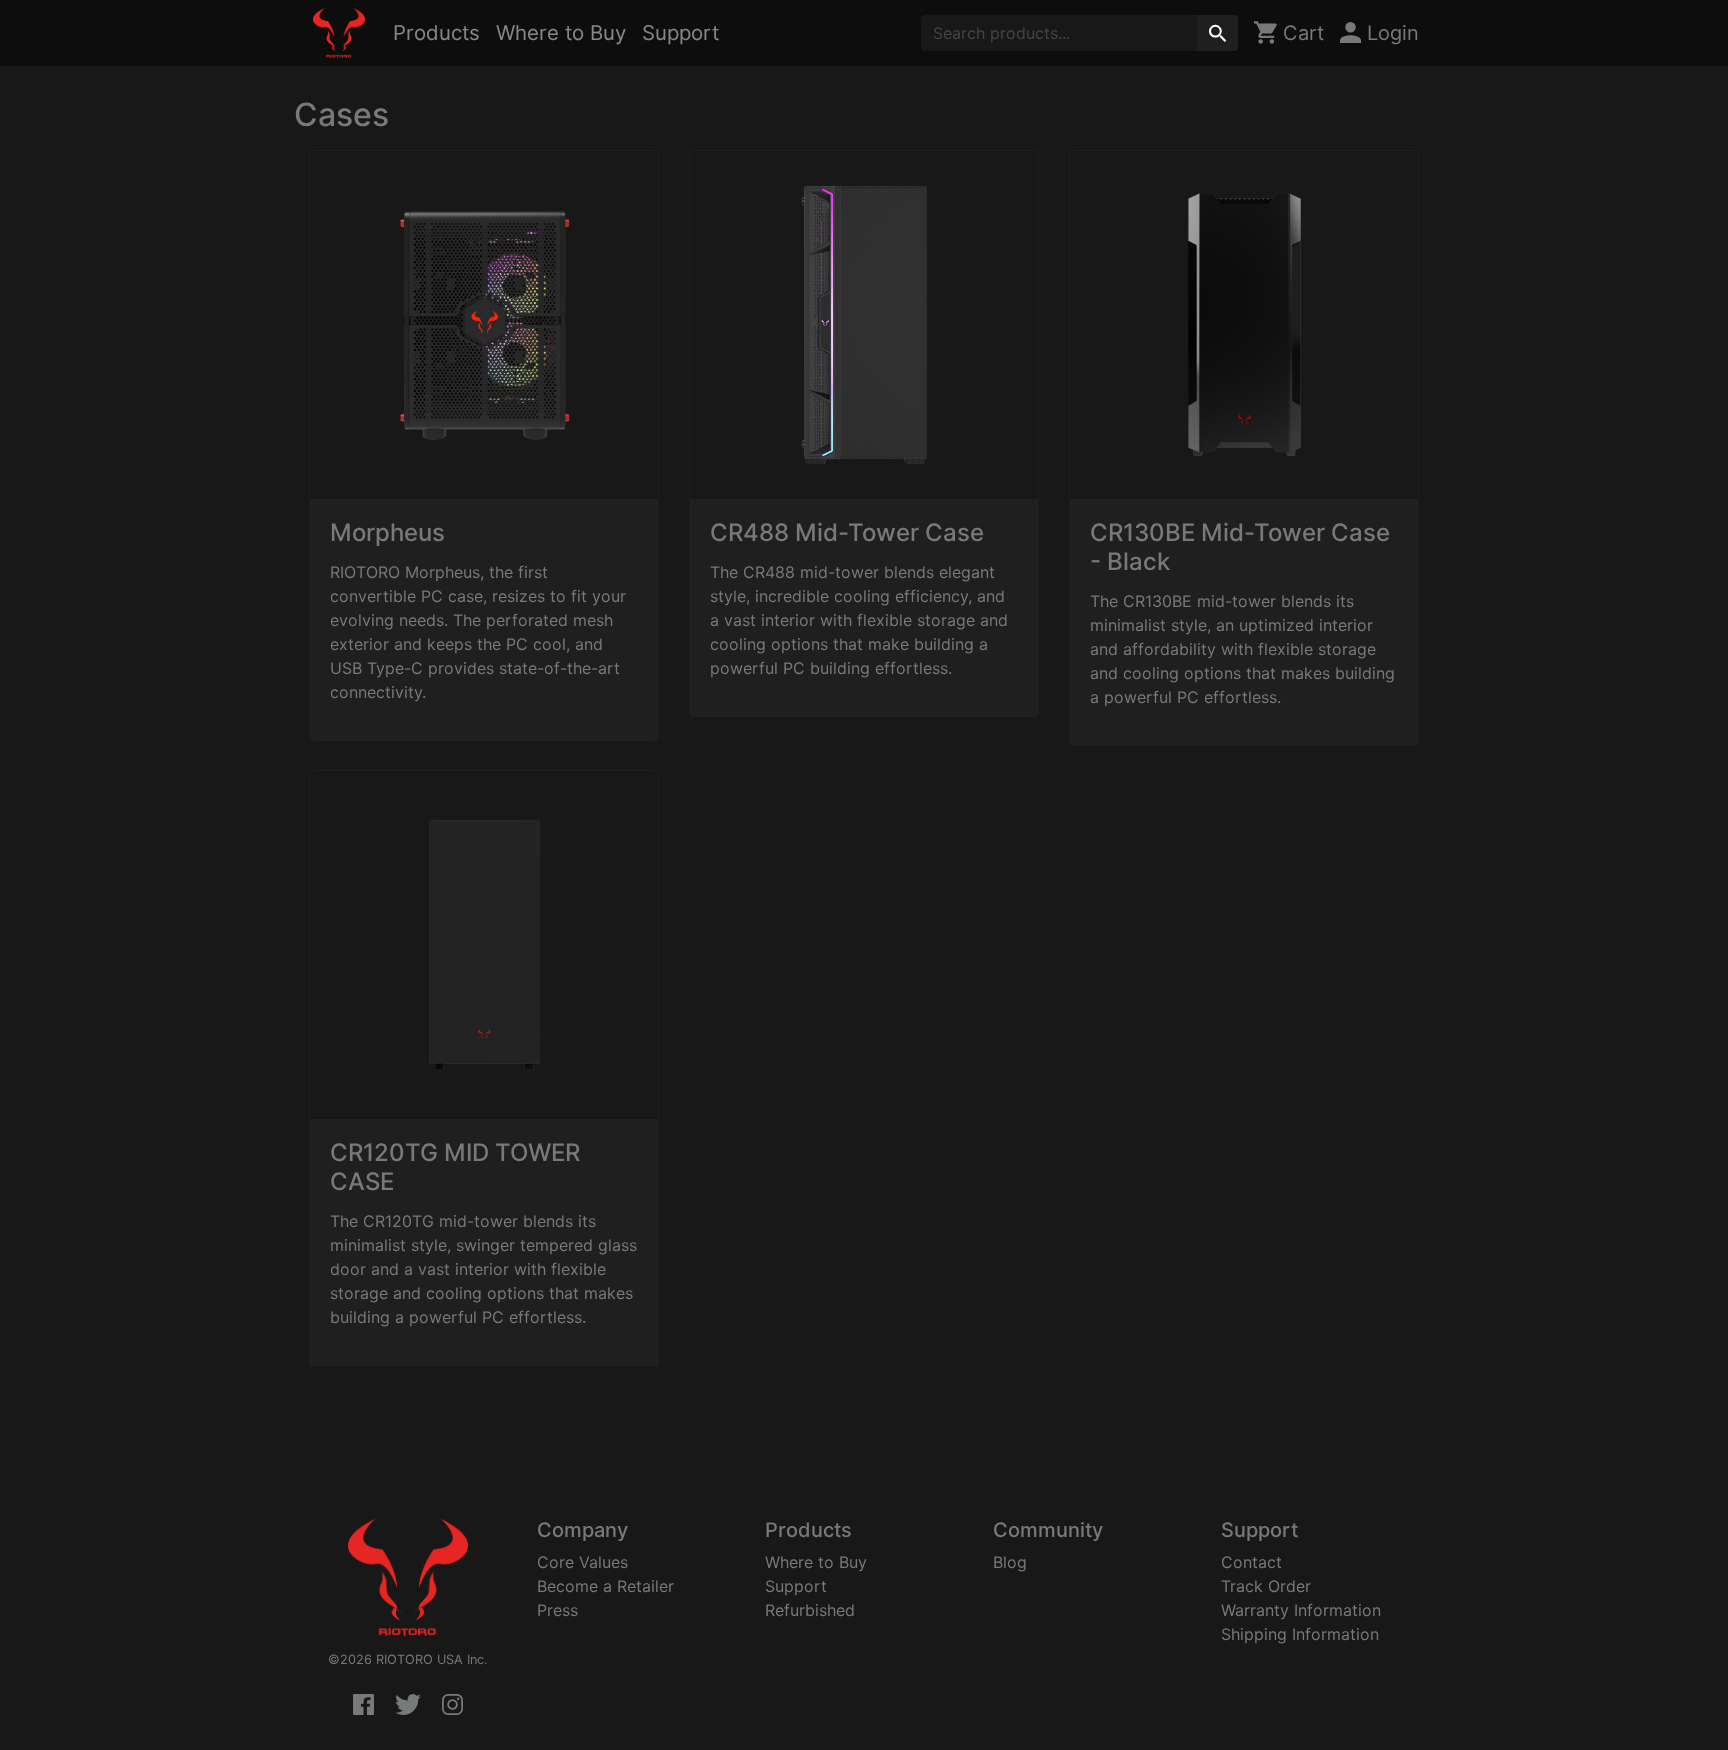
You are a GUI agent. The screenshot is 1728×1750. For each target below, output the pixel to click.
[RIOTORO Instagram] (452, 1706)
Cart (1300, 33)
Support (680, 32)
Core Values (582, 1562)
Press (557, 1610)
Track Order (1266, 1586)
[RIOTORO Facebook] (363, 1706)
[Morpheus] (484, 325)
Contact (1251, 1562)
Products (436, 32)
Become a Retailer (605, 1586)
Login (1390, 33)
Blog (1010, 1562)
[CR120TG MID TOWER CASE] (484, 945)
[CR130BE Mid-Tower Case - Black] (1244, 325)
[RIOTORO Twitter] (408, 1706)
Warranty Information (1301, 1610)
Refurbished (810, 1610)
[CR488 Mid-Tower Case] (864, 325)
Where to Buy (561, 32)
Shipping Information (1300, 1634)
